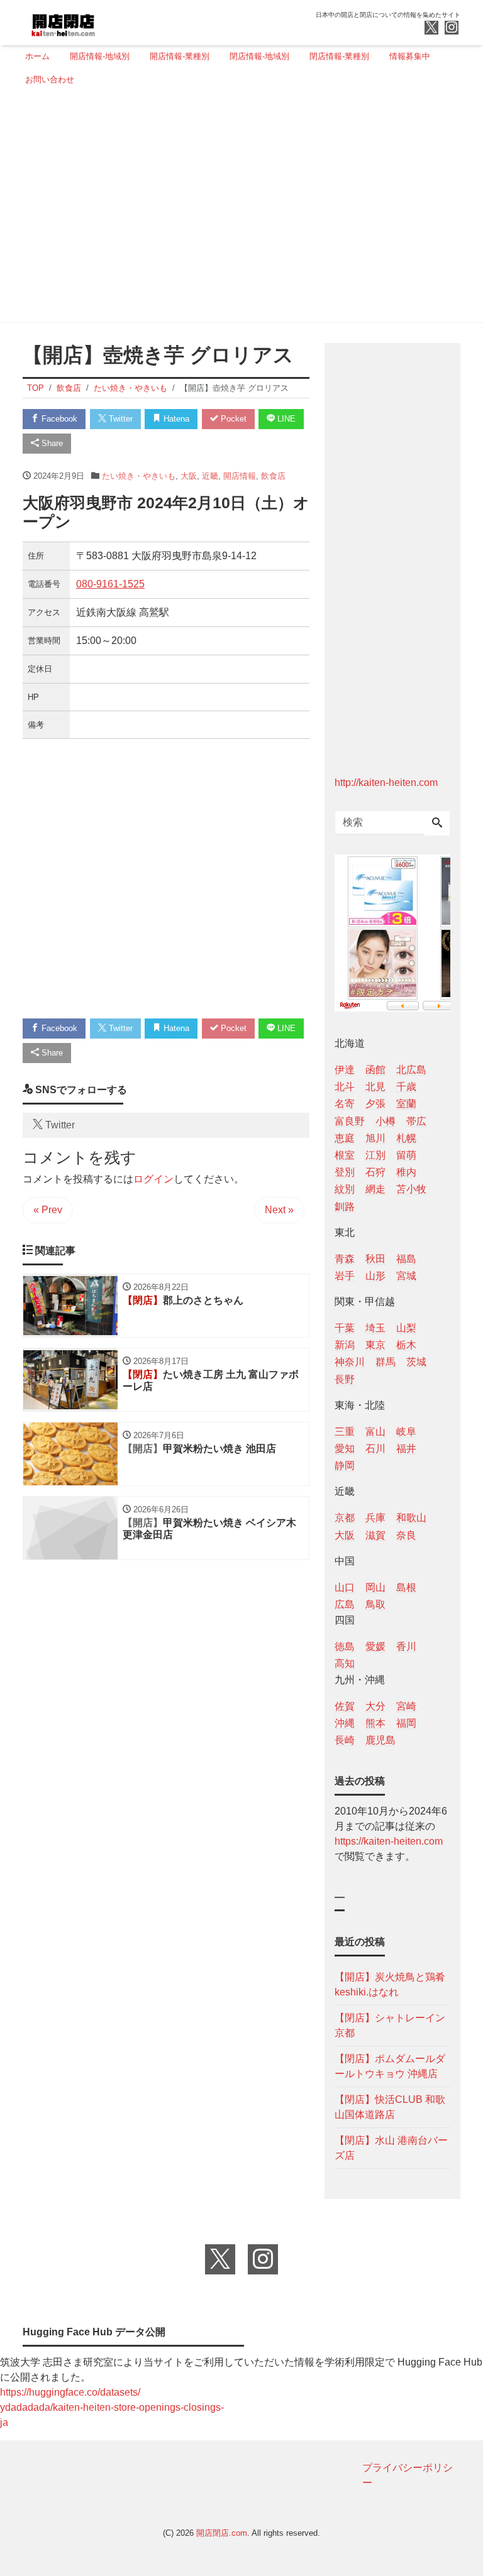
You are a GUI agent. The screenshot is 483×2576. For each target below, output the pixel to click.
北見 (375, 1087)
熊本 (375, 1723)
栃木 (406, 1345)
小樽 (386, 1121)
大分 (375, 1706)
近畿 (210, 476)
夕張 (375, 1104)
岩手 (345, 1276)
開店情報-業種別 (180, 56)
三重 (345, 1432)
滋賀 (375, 1535)
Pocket (232, 419)
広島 (345, 1604)
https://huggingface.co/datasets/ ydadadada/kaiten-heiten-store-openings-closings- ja (112, 2407)
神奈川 (350, 1362)
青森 (345, 1259)
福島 (406, 1259)
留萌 (406, 1155)
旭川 (375, 1138)
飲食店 (273, 476)
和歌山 (411, 1518)
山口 (345, 1587)
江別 (375, 1155)
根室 (345, 1155)
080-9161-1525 (110, 584)
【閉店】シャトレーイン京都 (390, 2025)
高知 (345, 1663)
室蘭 (406, 1104)
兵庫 (375, 1518)
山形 (375, 1276)
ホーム (37, 56)
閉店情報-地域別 (259, 56)
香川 (406, 1646)
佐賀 (345, 1706)
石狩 (375, 1172)
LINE (285, 419)
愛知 (345, 1449)
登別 (345, 1172)
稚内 (406, 1172)
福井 (406, 1449)
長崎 (345, 1740)
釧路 (345, 1207)
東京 (375, 1345)
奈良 (406, 1535)
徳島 (345, 1646)
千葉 (345, 1328)
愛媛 (375, 1646)
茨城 (416, 1362)
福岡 (406, 1723)
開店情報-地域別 (100, 56)
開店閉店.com (222, 2533)
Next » (279, 1210)
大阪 (189, 476)
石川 (375, 1449)
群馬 (386, 1362)
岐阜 (406, 1432)
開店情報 (240, 476)
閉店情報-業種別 (339, 56)
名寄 (345, 1104)
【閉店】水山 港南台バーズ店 (391, 2148)
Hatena (175, 419)
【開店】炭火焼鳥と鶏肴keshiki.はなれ (390, 1984)
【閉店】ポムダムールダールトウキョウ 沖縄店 (390, 2066)
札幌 (406, 1138)
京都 (345, 1518)
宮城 (406, 1276)
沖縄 (345, 1723)
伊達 (345, 1070)
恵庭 (345, 1138)
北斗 (345, 1087)
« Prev (48, 1210)
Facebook (58, 419)
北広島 (411, 1070)
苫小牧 (411, 1189)
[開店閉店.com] (110, 21)
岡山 (375, 1587)
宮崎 (406, 1706)
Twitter (119, 419)
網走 (375, 1189)
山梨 (406, 1328)
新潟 (345, 1345)
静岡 (345, 1465)
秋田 (375, 1259)
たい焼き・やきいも (139, 476)
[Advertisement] (238, 209)
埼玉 (375, 1328)
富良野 (350, 1121)
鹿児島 (380, 1740)
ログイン (153, 1179)
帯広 (416, 1121)
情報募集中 (410, 56)
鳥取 (375, 1604)
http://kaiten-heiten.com (386, 783)
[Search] (437, 824)
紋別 (345, 1189)
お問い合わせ (50, 79)
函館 (375, 1070)
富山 (375, 1432)
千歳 (406, 1087)
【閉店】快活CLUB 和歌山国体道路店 (390, 2107)
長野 (345, 1379)
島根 (406, 1587)
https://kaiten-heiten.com (389, 1841)
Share (51, 443)
